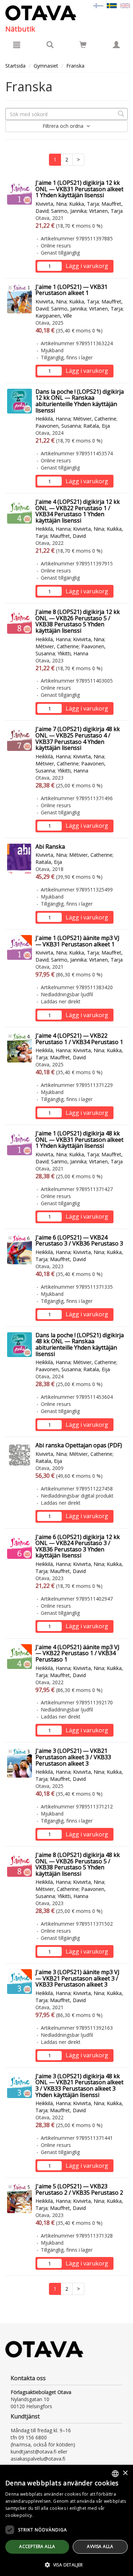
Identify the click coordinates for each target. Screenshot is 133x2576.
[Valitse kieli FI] (98, 5)
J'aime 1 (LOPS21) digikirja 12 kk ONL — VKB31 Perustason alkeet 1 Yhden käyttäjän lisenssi (79, 189)
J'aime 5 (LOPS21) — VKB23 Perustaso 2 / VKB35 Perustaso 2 (79, 2189)
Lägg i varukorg (87, 266)
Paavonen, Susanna (58, 426)
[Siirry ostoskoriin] (83, 45)
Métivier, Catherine (95, 419)
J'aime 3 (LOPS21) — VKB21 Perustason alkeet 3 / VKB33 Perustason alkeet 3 (73, 1757)
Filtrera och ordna (64, 126)
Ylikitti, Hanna (73, 653)
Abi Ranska (50, 847)
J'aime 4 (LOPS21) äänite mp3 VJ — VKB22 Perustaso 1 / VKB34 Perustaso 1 (77, 1653)
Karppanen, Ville (54, 316)
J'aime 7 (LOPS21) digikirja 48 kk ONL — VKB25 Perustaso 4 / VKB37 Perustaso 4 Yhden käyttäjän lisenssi (78, 738)
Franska (75, 66)
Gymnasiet (46, 66)
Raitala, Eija (97, 426)
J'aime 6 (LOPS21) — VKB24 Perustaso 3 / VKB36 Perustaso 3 (79, 1241)
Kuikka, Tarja (84, 204)
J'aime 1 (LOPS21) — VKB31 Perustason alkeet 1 (71, 290)
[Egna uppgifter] (116, 45)
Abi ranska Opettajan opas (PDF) (79, 1445)
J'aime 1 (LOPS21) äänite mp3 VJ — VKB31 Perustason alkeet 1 (77, 941)
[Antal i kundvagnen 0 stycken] (83, 46)
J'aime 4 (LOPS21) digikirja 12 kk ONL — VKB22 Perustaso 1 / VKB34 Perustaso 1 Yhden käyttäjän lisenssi (78, 511)
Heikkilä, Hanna (53, 419)
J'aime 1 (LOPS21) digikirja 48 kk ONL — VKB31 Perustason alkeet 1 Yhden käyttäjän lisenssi (79, 1139)
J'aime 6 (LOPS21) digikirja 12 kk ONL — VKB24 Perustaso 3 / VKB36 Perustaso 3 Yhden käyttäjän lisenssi (78, 1546)
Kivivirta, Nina (51, 204)
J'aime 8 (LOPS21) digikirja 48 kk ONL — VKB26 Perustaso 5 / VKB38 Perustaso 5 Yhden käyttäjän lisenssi (78, 1864)
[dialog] (66, 2520)
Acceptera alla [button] (37, 2546)
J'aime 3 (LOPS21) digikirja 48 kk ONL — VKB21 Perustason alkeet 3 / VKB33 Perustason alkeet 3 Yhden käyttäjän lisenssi (79, 2085)
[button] (66, 2564)
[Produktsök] (50, 45)
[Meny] (17, 45)
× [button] (125, 2473)
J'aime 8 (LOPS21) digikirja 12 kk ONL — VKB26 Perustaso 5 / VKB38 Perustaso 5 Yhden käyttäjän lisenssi (78, 621)
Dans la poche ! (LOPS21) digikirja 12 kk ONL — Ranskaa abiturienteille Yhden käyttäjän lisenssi (80, 401)
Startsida (15, 66)
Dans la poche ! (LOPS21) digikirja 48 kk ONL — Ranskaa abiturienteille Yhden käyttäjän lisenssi (80, 1344)
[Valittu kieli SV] (112, 5)
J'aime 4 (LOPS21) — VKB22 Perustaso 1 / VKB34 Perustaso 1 (79, 1039)
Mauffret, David (68, 536)
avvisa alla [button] (100, 2546)
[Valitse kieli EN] (125, 5)
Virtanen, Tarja (106, 211)
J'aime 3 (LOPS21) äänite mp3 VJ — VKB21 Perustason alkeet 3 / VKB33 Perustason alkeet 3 (77, 1978)
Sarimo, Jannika (69, 211)
